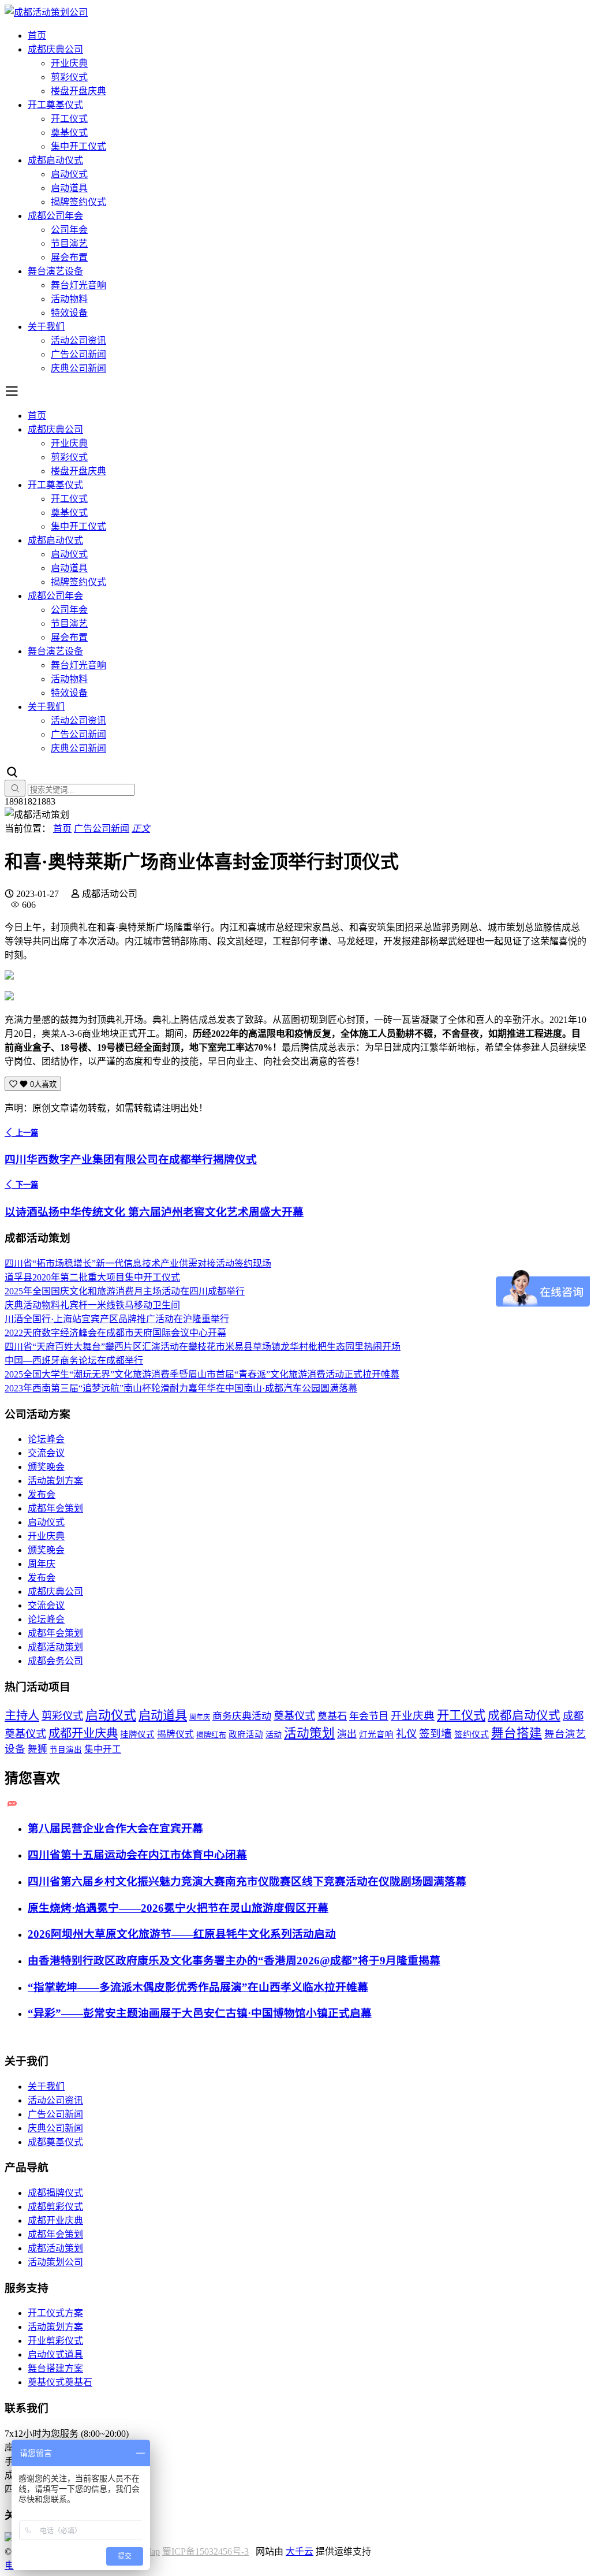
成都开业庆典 (83, 1733)
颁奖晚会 (46, 1467)
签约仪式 (472, 1734)
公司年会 (69, 230)
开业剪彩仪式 (55, 2341)
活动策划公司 (55, 2262)
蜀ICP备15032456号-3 (205, 2551)
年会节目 (369, 1716)
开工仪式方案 (55, 2313)
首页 (37, 36)
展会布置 (69, 257)
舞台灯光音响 (78, 285)
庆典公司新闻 (78, 368)
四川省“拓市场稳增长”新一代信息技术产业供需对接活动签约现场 (138, 1263)
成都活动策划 (55, 1647)
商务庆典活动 (242, 1716)
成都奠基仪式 (55, 2142)
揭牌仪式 (175, 1734)
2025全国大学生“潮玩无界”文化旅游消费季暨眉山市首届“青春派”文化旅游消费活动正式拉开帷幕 (202, 1374)
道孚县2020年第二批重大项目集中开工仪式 (92, 1277)
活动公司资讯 (78, 340)
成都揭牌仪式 (55, 2193)
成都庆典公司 (55, 49)
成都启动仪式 (55, 160)
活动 (274, 1734)
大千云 (300, 2551)
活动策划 (309, 1733)
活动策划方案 (55, 1481)
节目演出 (66, 1750)
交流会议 (46, 1453)
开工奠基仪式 (55, 105)
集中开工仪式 (78, 146)
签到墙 (435, 1734)
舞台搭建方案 (55, 2368)
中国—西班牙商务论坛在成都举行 (74, 1360)
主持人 (22, 1715)
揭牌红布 (211, 1735)
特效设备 (69, 313)
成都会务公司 (55, 1661)
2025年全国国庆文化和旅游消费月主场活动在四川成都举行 (125, 1291)
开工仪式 (69, 119)
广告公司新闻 (78, 354)
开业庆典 (69, 63)
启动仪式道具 (55, 2354)
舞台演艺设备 (55, 271)
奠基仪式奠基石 (60, 2382)
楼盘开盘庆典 (78, 91)
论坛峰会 (46, 1439)
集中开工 (103, 1749)
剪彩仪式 (69, 77)
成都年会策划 (55, 1508)
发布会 (42, 1494)
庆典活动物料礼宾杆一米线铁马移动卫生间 (92, 1305)
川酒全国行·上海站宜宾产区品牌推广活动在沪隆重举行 (117, 1319)
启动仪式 (69, 174)
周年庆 (42, 1564)
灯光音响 (376, 1734)
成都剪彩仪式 (55, 2207)
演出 (347, 1734)
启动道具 (69, 188)
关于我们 (46, 327)
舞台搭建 (517, 1733)
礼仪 (406, 1734)
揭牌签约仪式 (78, 202)
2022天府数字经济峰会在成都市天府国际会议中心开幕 (115, 1333)
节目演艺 (69, 243)
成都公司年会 (55, 216)
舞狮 (38, 1749)
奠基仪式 (69, 133)
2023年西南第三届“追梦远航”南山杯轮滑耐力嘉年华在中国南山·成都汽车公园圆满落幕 (181, 1388)
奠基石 (332, 1716)
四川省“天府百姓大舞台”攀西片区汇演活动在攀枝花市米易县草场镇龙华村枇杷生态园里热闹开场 (203, 1347)
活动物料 (69, 299)
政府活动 (246, 1734)
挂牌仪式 (137, 1734)
